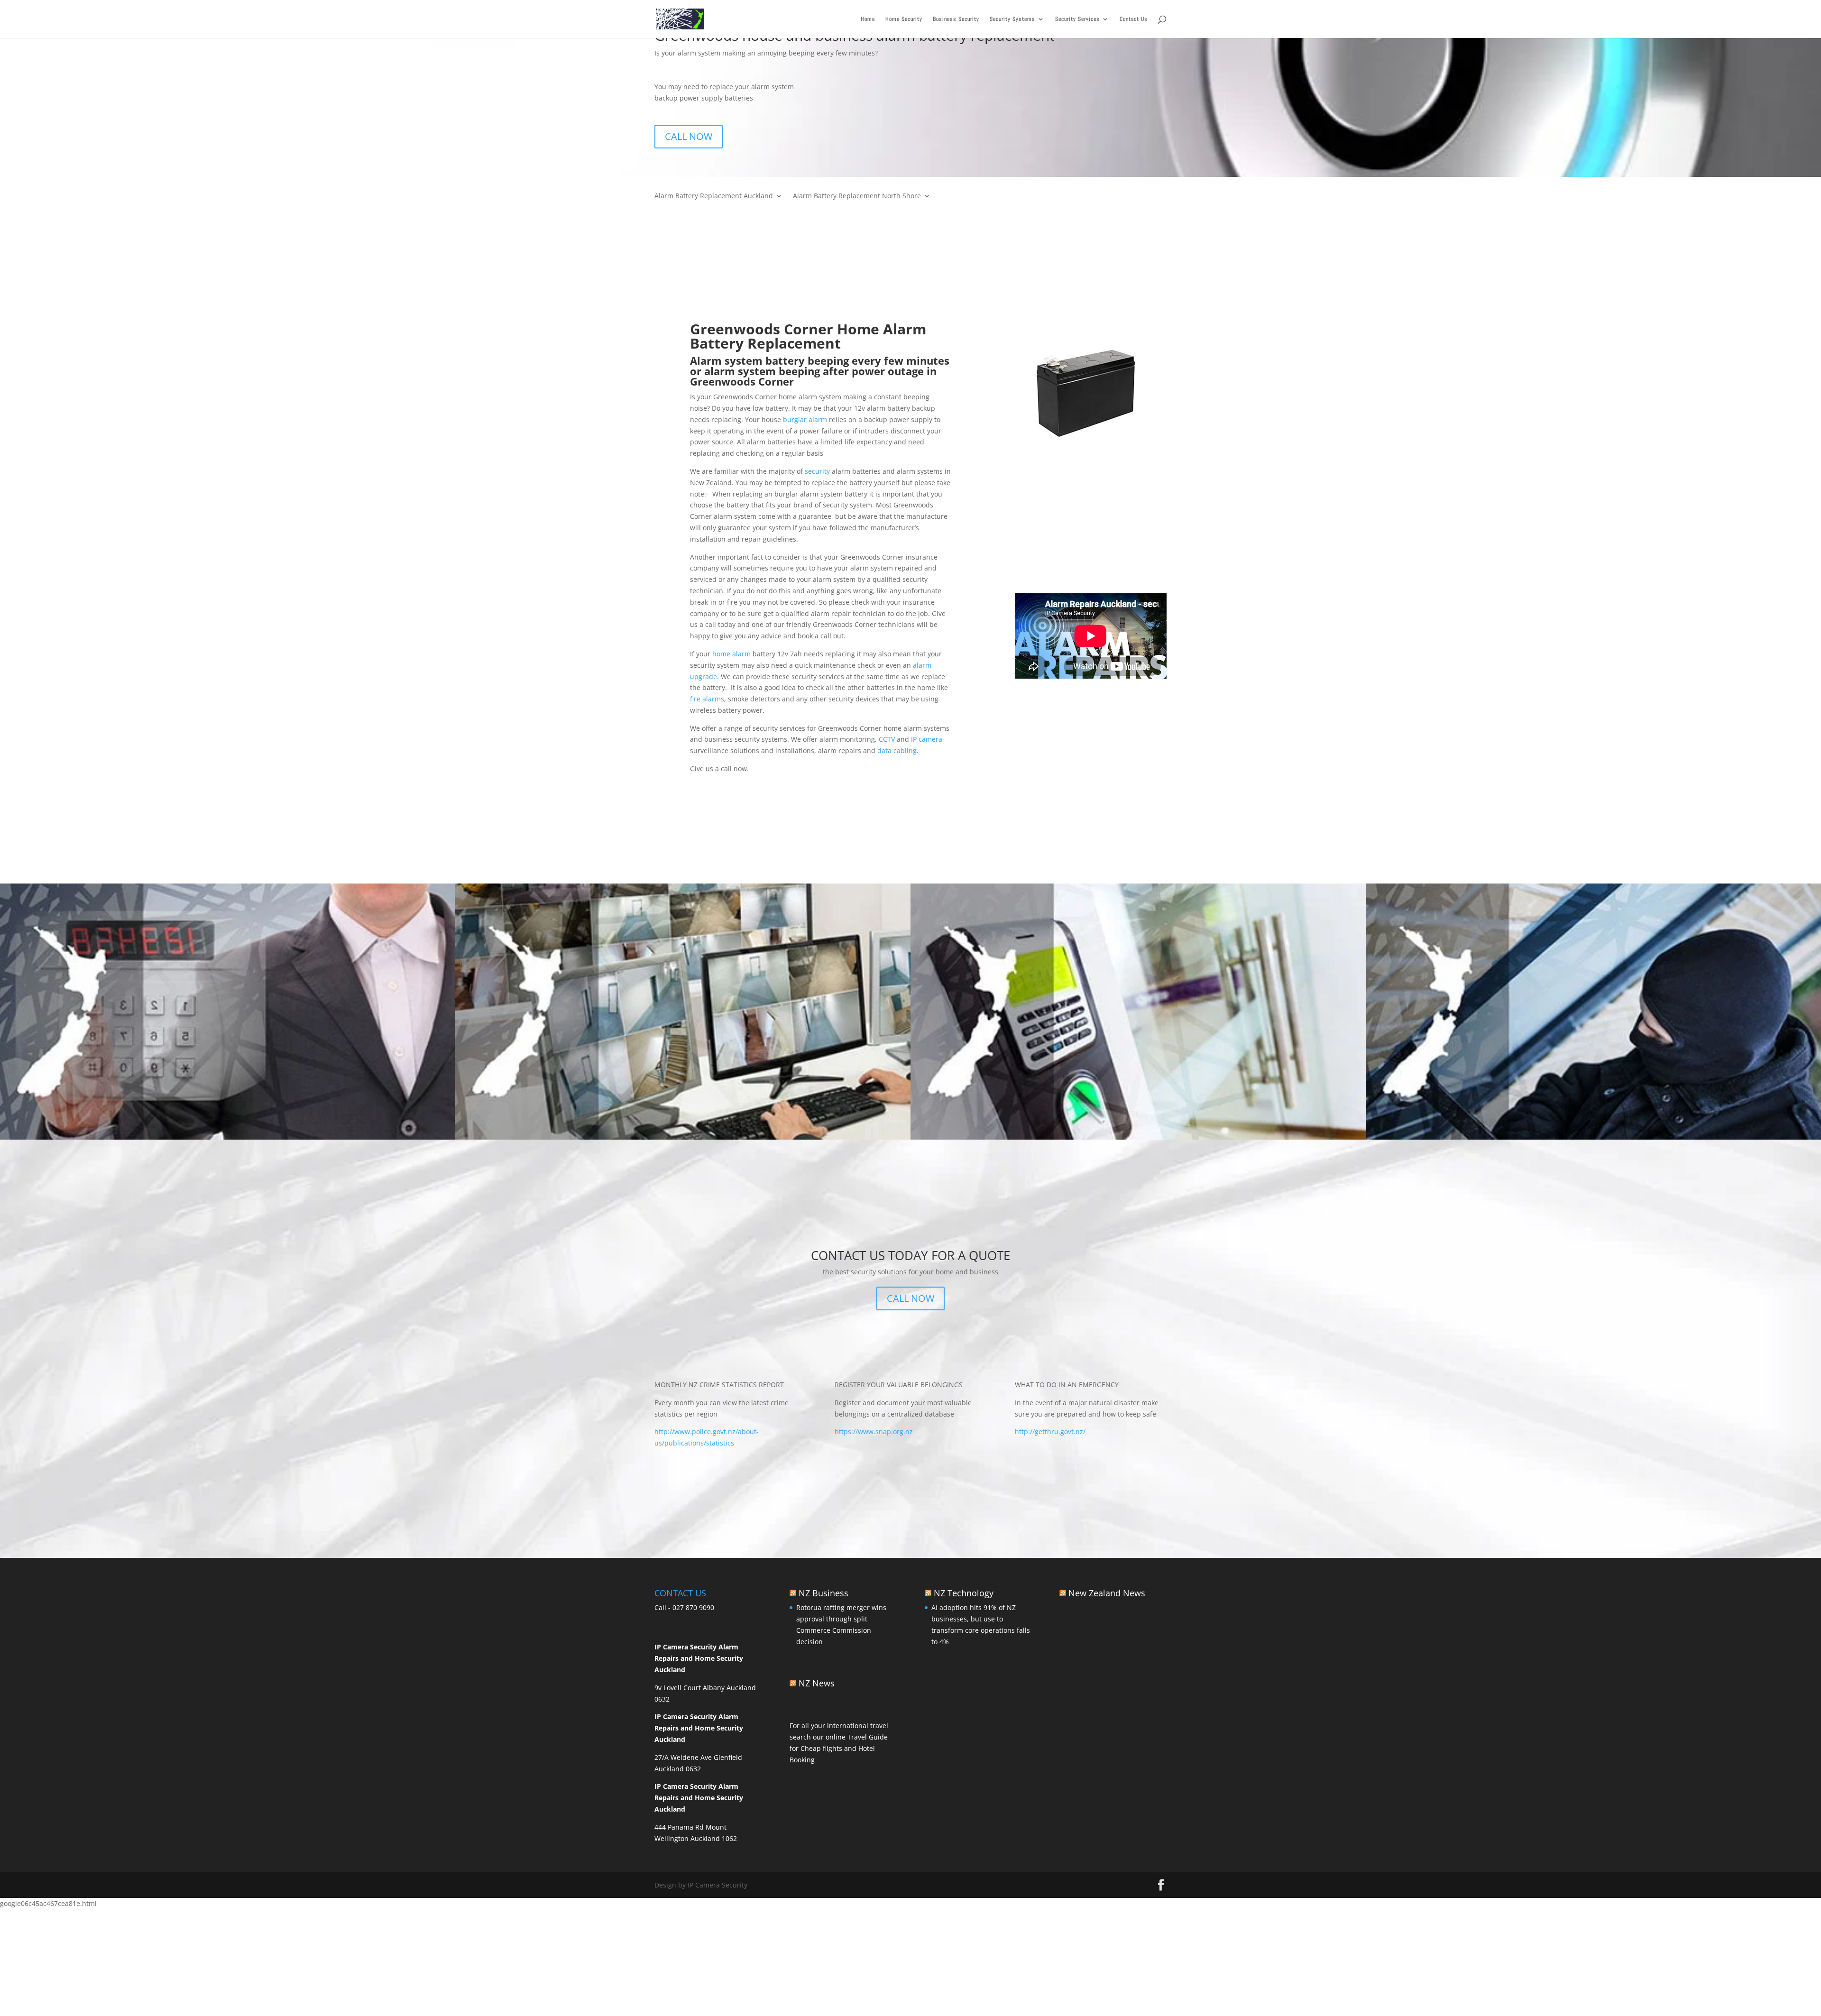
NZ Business (823, 1593)
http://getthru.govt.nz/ (1050, 1431)
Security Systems (1012, 19)
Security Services (1077, 19)
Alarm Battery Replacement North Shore (857, 196)
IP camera (926, 739)
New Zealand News (1107, 1593)
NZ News (817, 1683)
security (816, 471)
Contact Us (1134, 19)
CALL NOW (689, 136)
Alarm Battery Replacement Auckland (714, 196)
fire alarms (707, 699)
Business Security (956, 19)
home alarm (731, 654)
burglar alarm (804, 419)
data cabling (896, 750)
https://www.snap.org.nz (874, 1431)
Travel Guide (868, 1737)
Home (868, 19)
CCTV (886, 739)
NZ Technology (964, 1593)
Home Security (904, 19)
